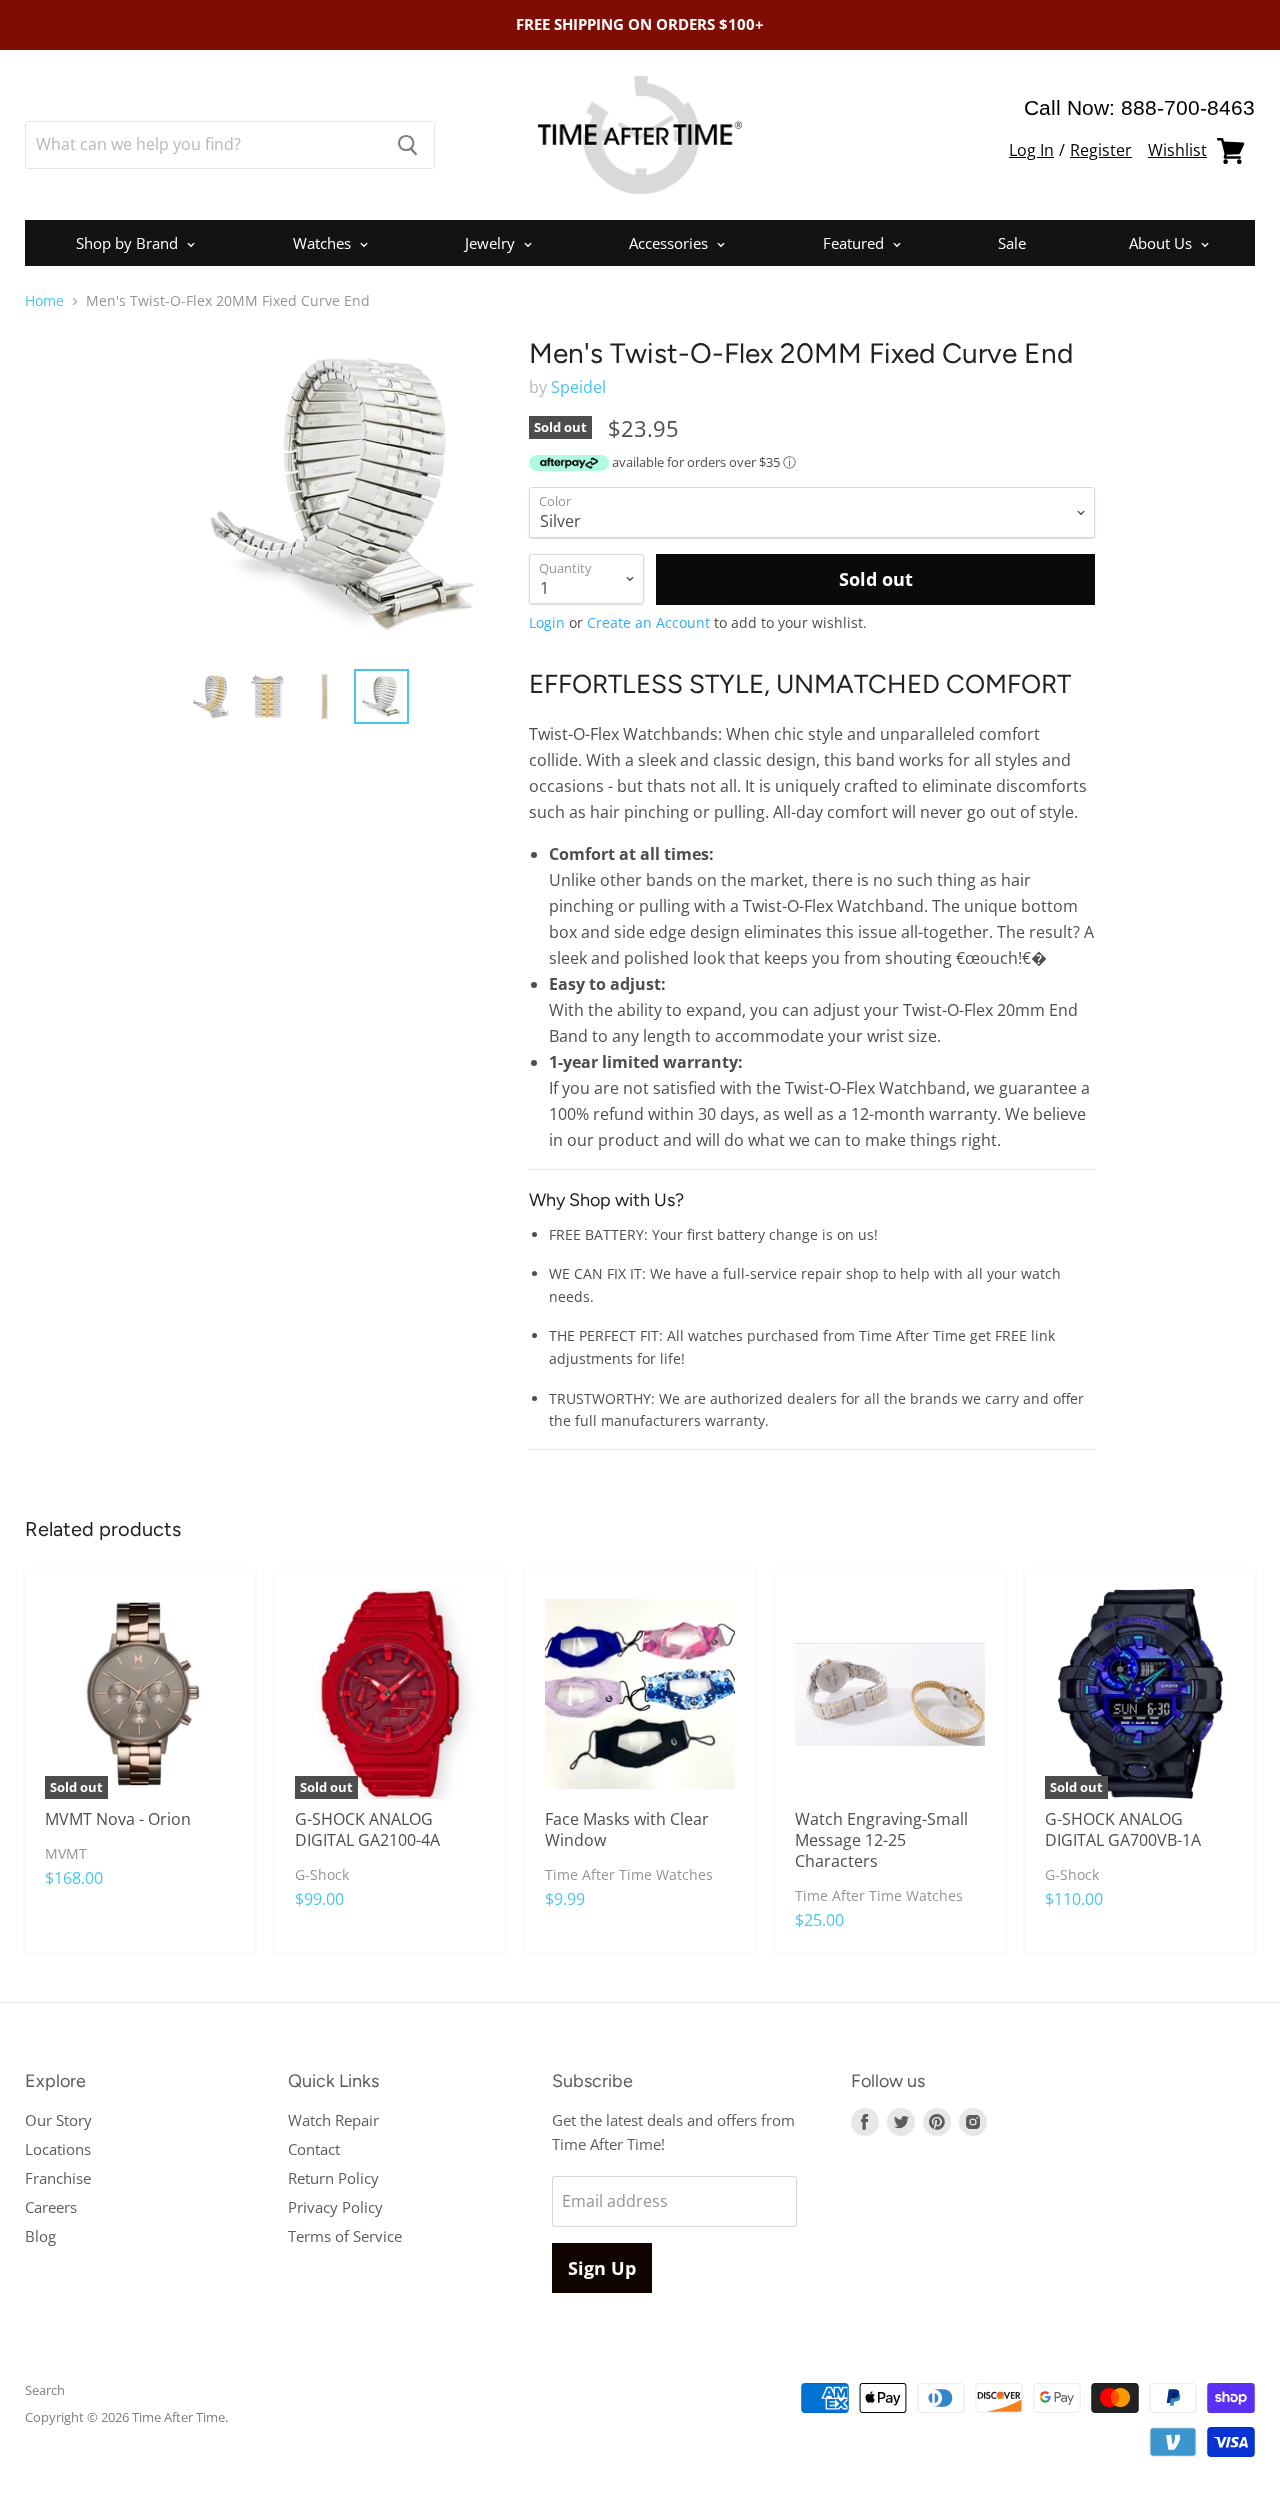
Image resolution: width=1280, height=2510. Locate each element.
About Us (1162, 243)
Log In (1031, 150)
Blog (40, 2236)
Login (547, 622)
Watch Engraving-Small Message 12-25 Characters (881, 1840)
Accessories (670, 243)
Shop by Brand (129, 243)
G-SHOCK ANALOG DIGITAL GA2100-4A (367, 1829)
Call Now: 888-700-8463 (1139, 107)
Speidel (578, 387)
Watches (324, 243)
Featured (855, 243)
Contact (314, 2149)
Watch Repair (333, 2120)
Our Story (58, 2120)
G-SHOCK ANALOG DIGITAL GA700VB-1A (1123, 1829)
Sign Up (602, 2268)
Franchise (58, 2178)
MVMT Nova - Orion (118, 1819)
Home (44, 301)
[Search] (407, 145)
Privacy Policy (335, 2207)
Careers (51, 2207)
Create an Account (648, 622)
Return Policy (333, 2178)
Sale (1012, 243)
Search (45, 2390)
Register (1101, 150)
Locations (58, 2149)
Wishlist (1177, 150)
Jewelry (492, 243)
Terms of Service (345, 2236)
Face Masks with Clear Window (627, 1829)
